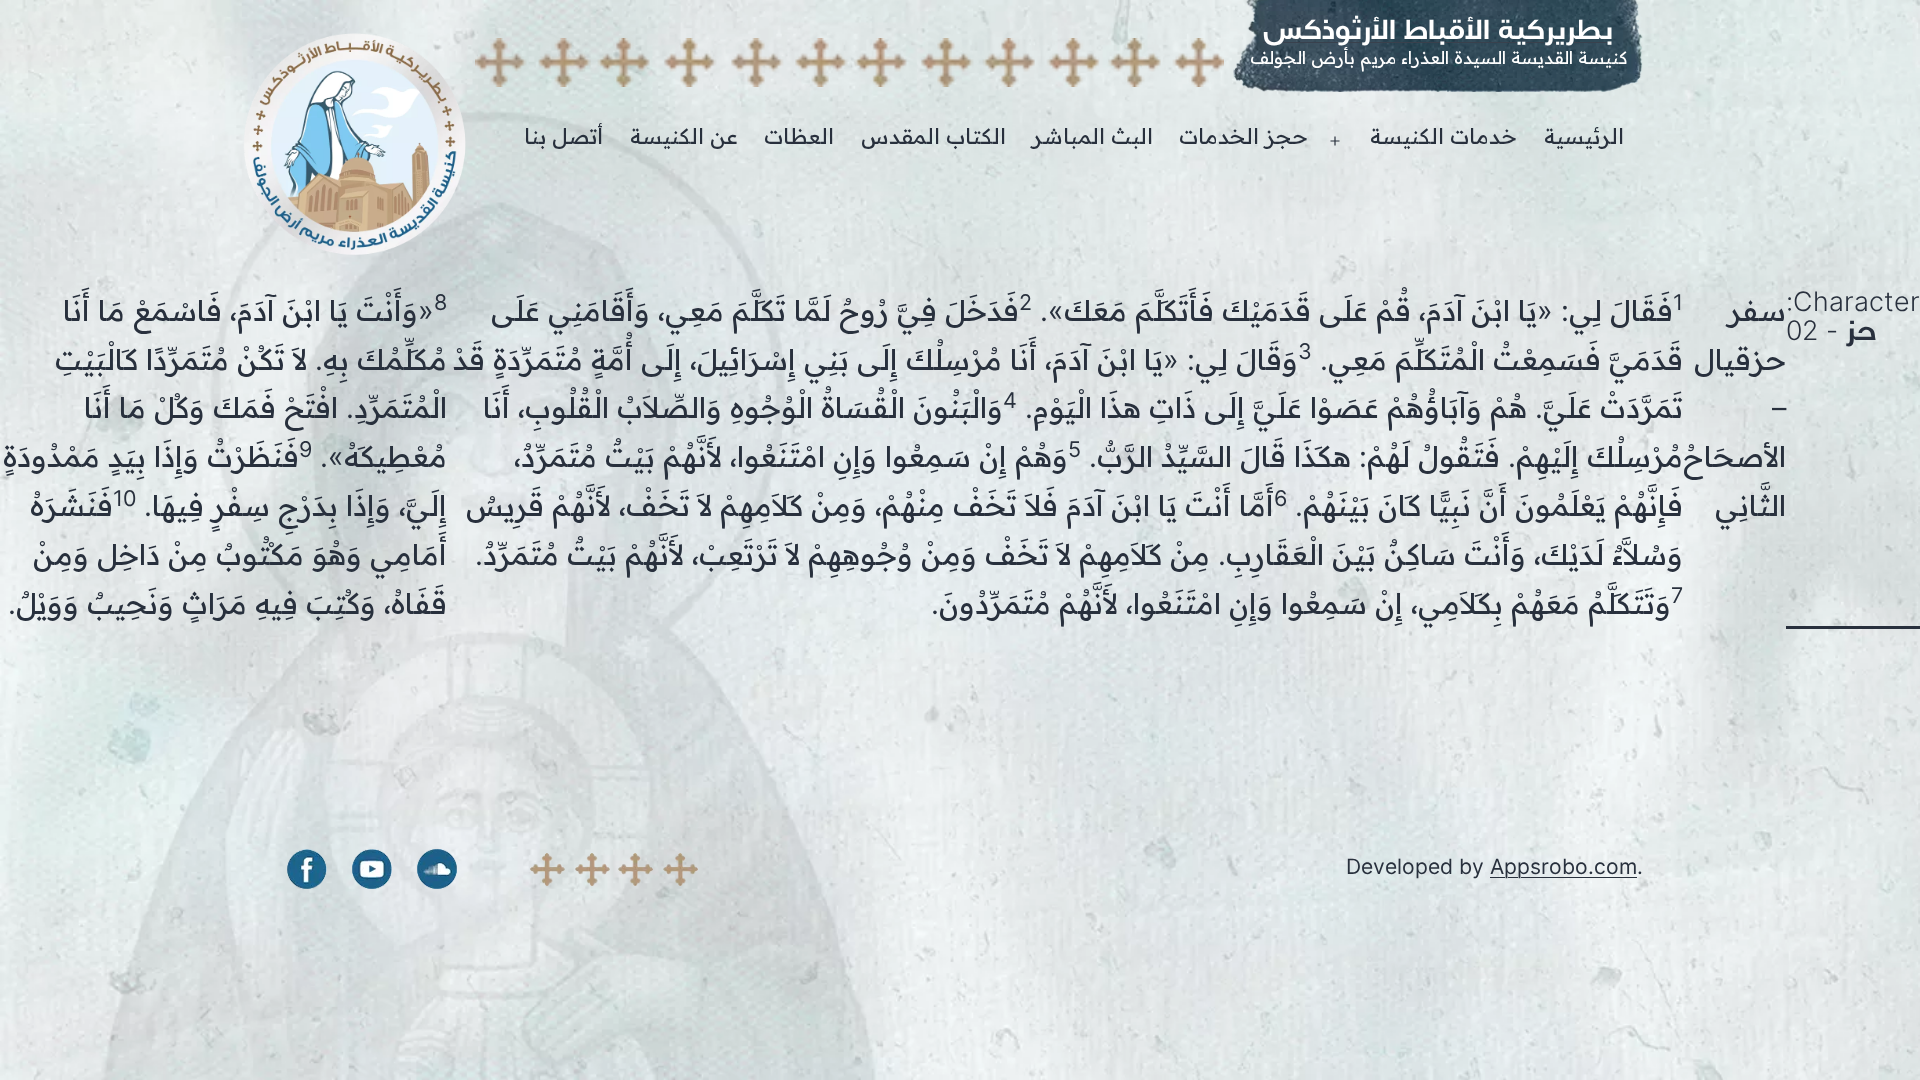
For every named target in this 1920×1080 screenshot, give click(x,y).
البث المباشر (1092, 136)
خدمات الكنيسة (1443, 136)
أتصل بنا (563, 136)
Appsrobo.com (1563, 866)
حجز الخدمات (1243, 136)
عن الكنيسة (684, 136)
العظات (799, 136)
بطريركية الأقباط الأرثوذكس (1438, 29)
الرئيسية (1584, 136)
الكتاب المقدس (933, 136)
